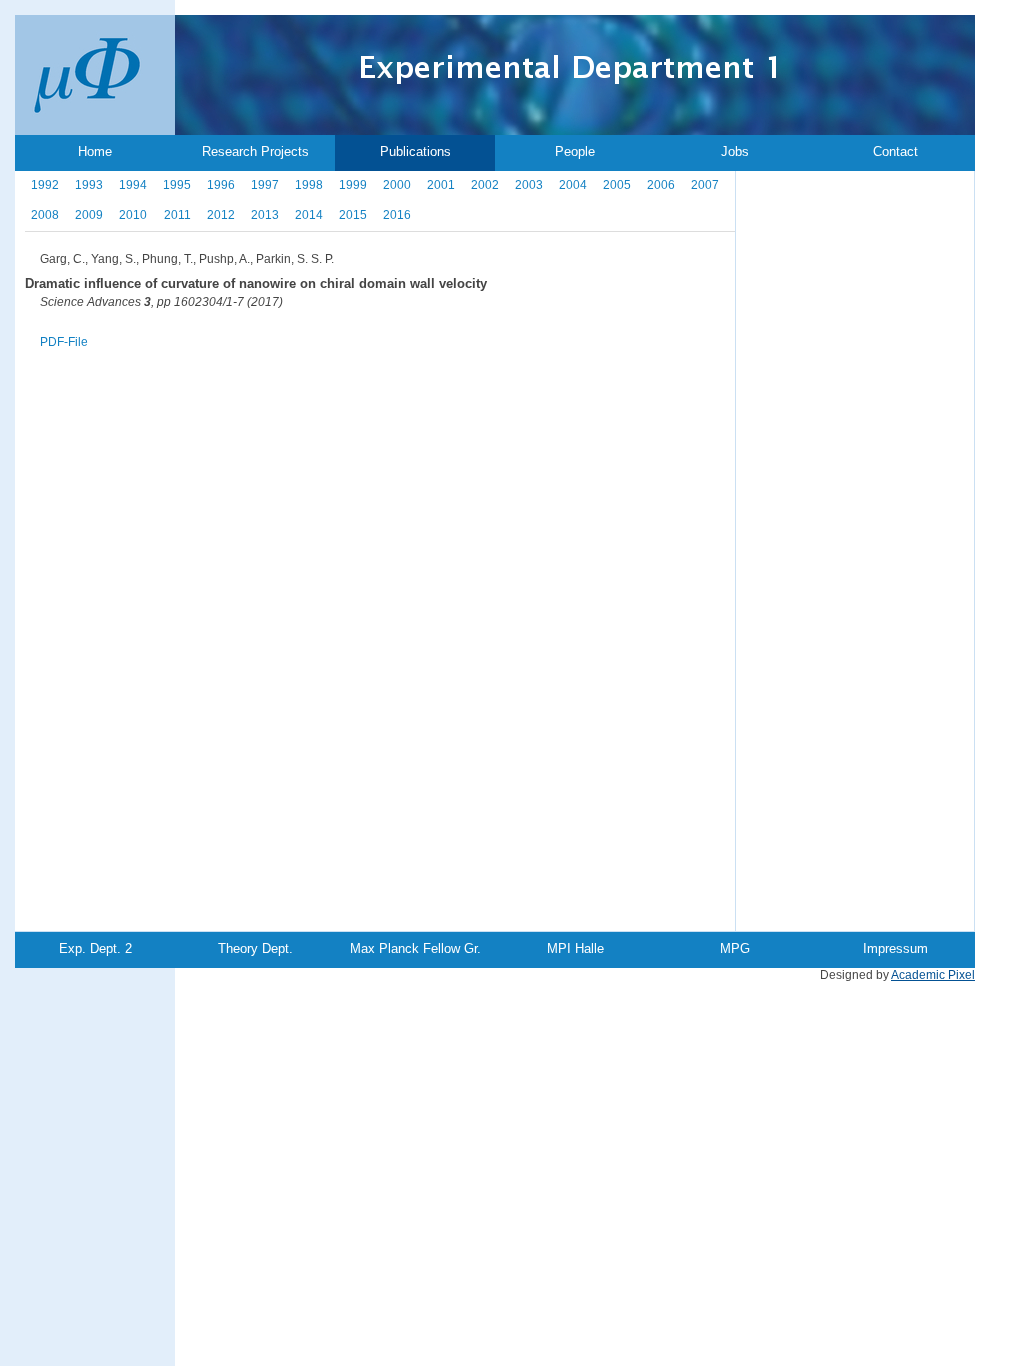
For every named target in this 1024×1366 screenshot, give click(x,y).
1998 (309, 185)
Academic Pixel (933, 975)
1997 (265, 185)
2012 (221, 215)
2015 (353, 215)
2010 (133, 215)
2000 (397, 185)
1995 (177, 185)
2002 (485, 185)
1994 (133, 185)
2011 (177, 215)
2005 (617, 185)
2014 (309, 215)
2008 (45, 215)
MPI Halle (575, 948)
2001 (441, 185)
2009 (89, 215)
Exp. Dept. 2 (95, 948)
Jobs (735, 151)
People (575, 151)
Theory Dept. (255, 948)
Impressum (895, 948)
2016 (397, 215)
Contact (895, 151)
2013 (265, 215)
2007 (705, 185)
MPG (735, 948)
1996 (221, 185)
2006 (661, 185)
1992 (45, 185)
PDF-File (64, 342)
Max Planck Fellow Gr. (415, 948)
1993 (89, 185)
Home (95, 151)
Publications (415, 151)
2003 (529, 185)
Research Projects (255, 151)
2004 (573, 185)
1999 (353, 185)
